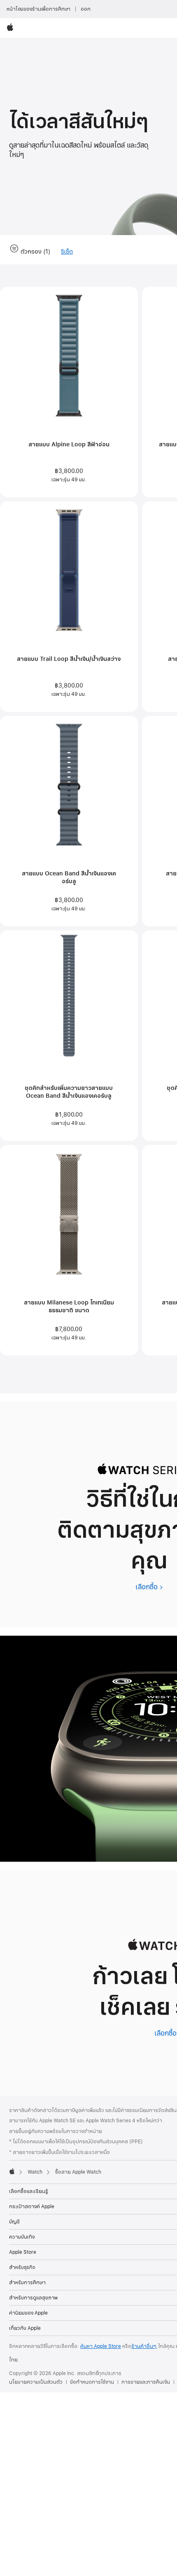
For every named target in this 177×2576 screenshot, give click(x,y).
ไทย (13, 2360)
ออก (86, 9)
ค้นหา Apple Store (101, 2346)
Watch (35, 2172)
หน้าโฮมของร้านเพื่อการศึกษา (38, 9)
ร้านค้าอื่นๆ (144, 2346)
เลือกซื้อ (149, 1587)
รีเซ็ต (67, 252)
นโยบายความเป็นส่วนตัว (36, 2382)
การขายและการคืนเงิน (146, 2382)
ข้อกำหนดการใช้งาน (92, 2382)
